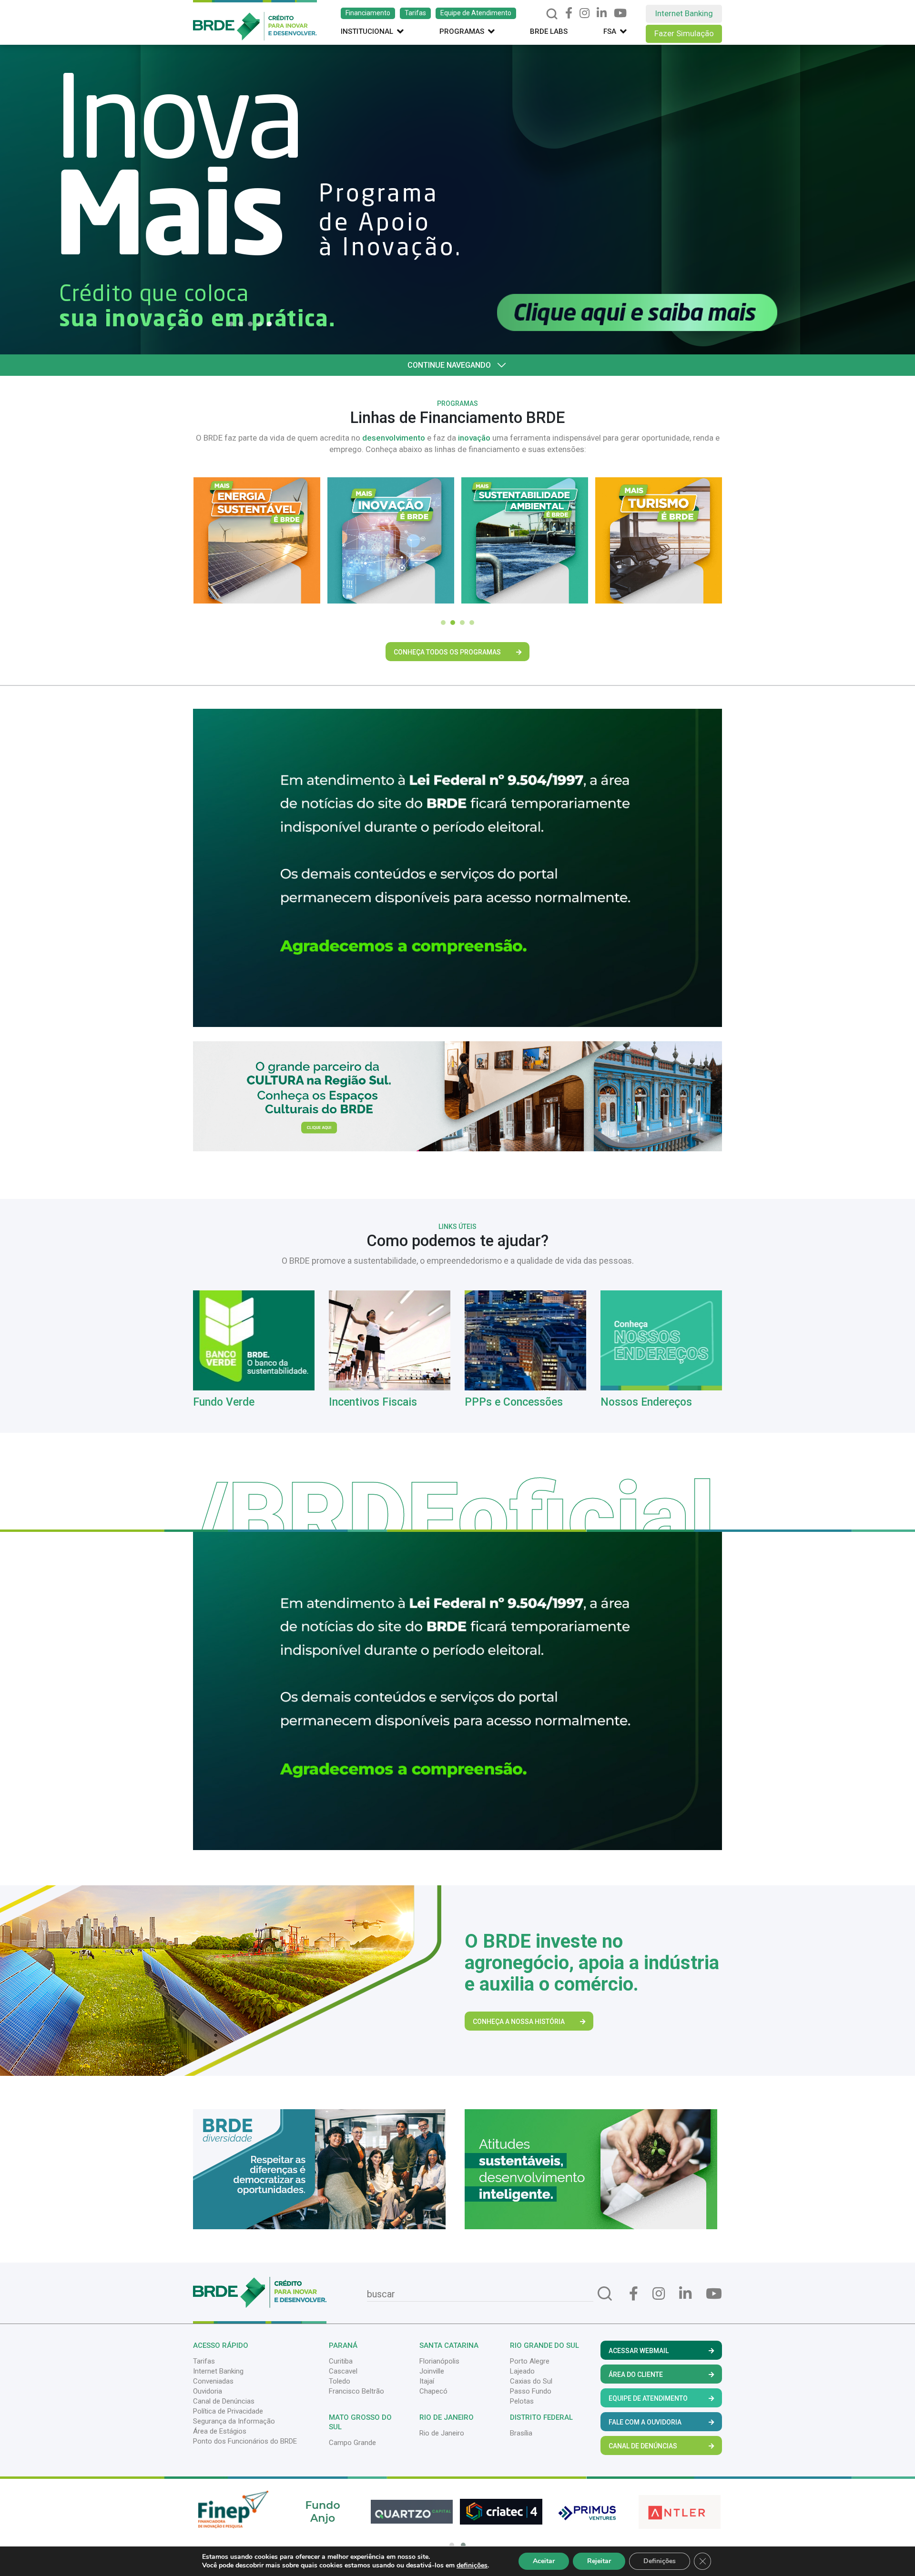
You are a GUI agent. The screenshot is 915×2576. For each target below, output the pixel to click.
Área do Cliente (636, 2375)
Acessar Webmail (639, 2351)
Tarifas (415, 13)
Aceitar (544, 2561)
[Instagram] (585, 13)
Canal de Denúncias (224, 2401)
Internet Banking (684, 13)
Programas (462, 31)
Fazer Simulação (684, 33)
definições (472, 2566)
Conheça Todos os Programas (447, 652)
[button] (234, 324)
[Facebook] (569, 13)
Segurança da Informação (234, 2421)
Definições (660, 2561)
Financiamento (368, 13)
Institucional (367, 31)
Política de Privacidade (228, 2411)
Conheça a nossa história (519, 2022)
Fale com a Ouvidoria (645, 2422)
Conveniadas (213, 2381)
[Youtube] (620, 13)
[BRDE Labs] (457, 1096)
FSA (610, 31)
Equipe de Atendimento (476, 13)
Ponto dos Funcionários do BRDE (245, 2441)
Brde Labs (549, 31)
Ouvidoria (208, 2391)
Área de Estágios (220, 2431)
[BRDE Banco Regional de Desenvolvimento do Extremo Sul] (255, 20)
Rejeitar (599, 2561)
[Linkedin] (602, 13)
